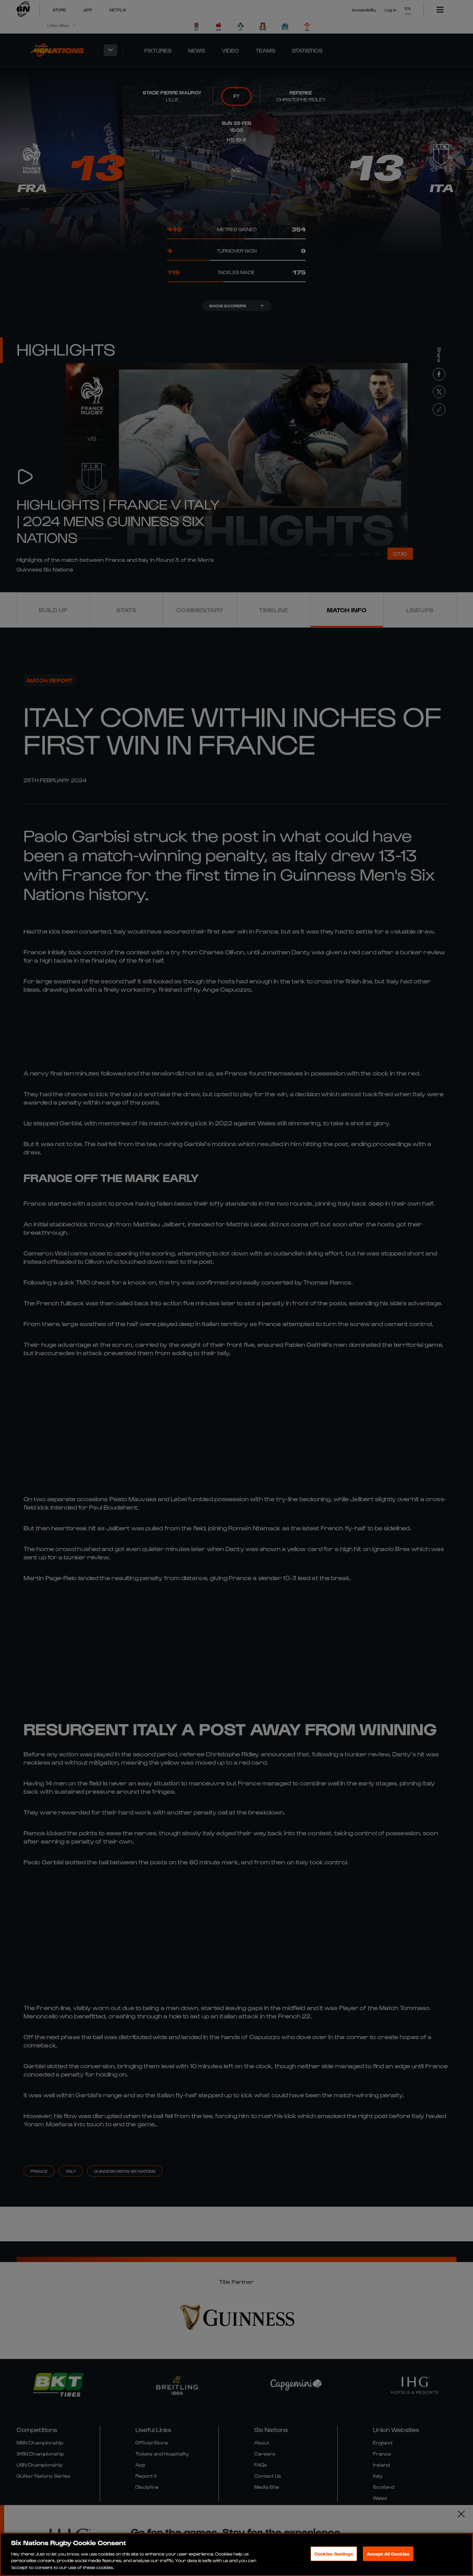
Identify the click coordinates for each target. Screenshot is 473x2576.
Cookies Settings (334, 2554)
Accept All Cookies (388, 2554)
